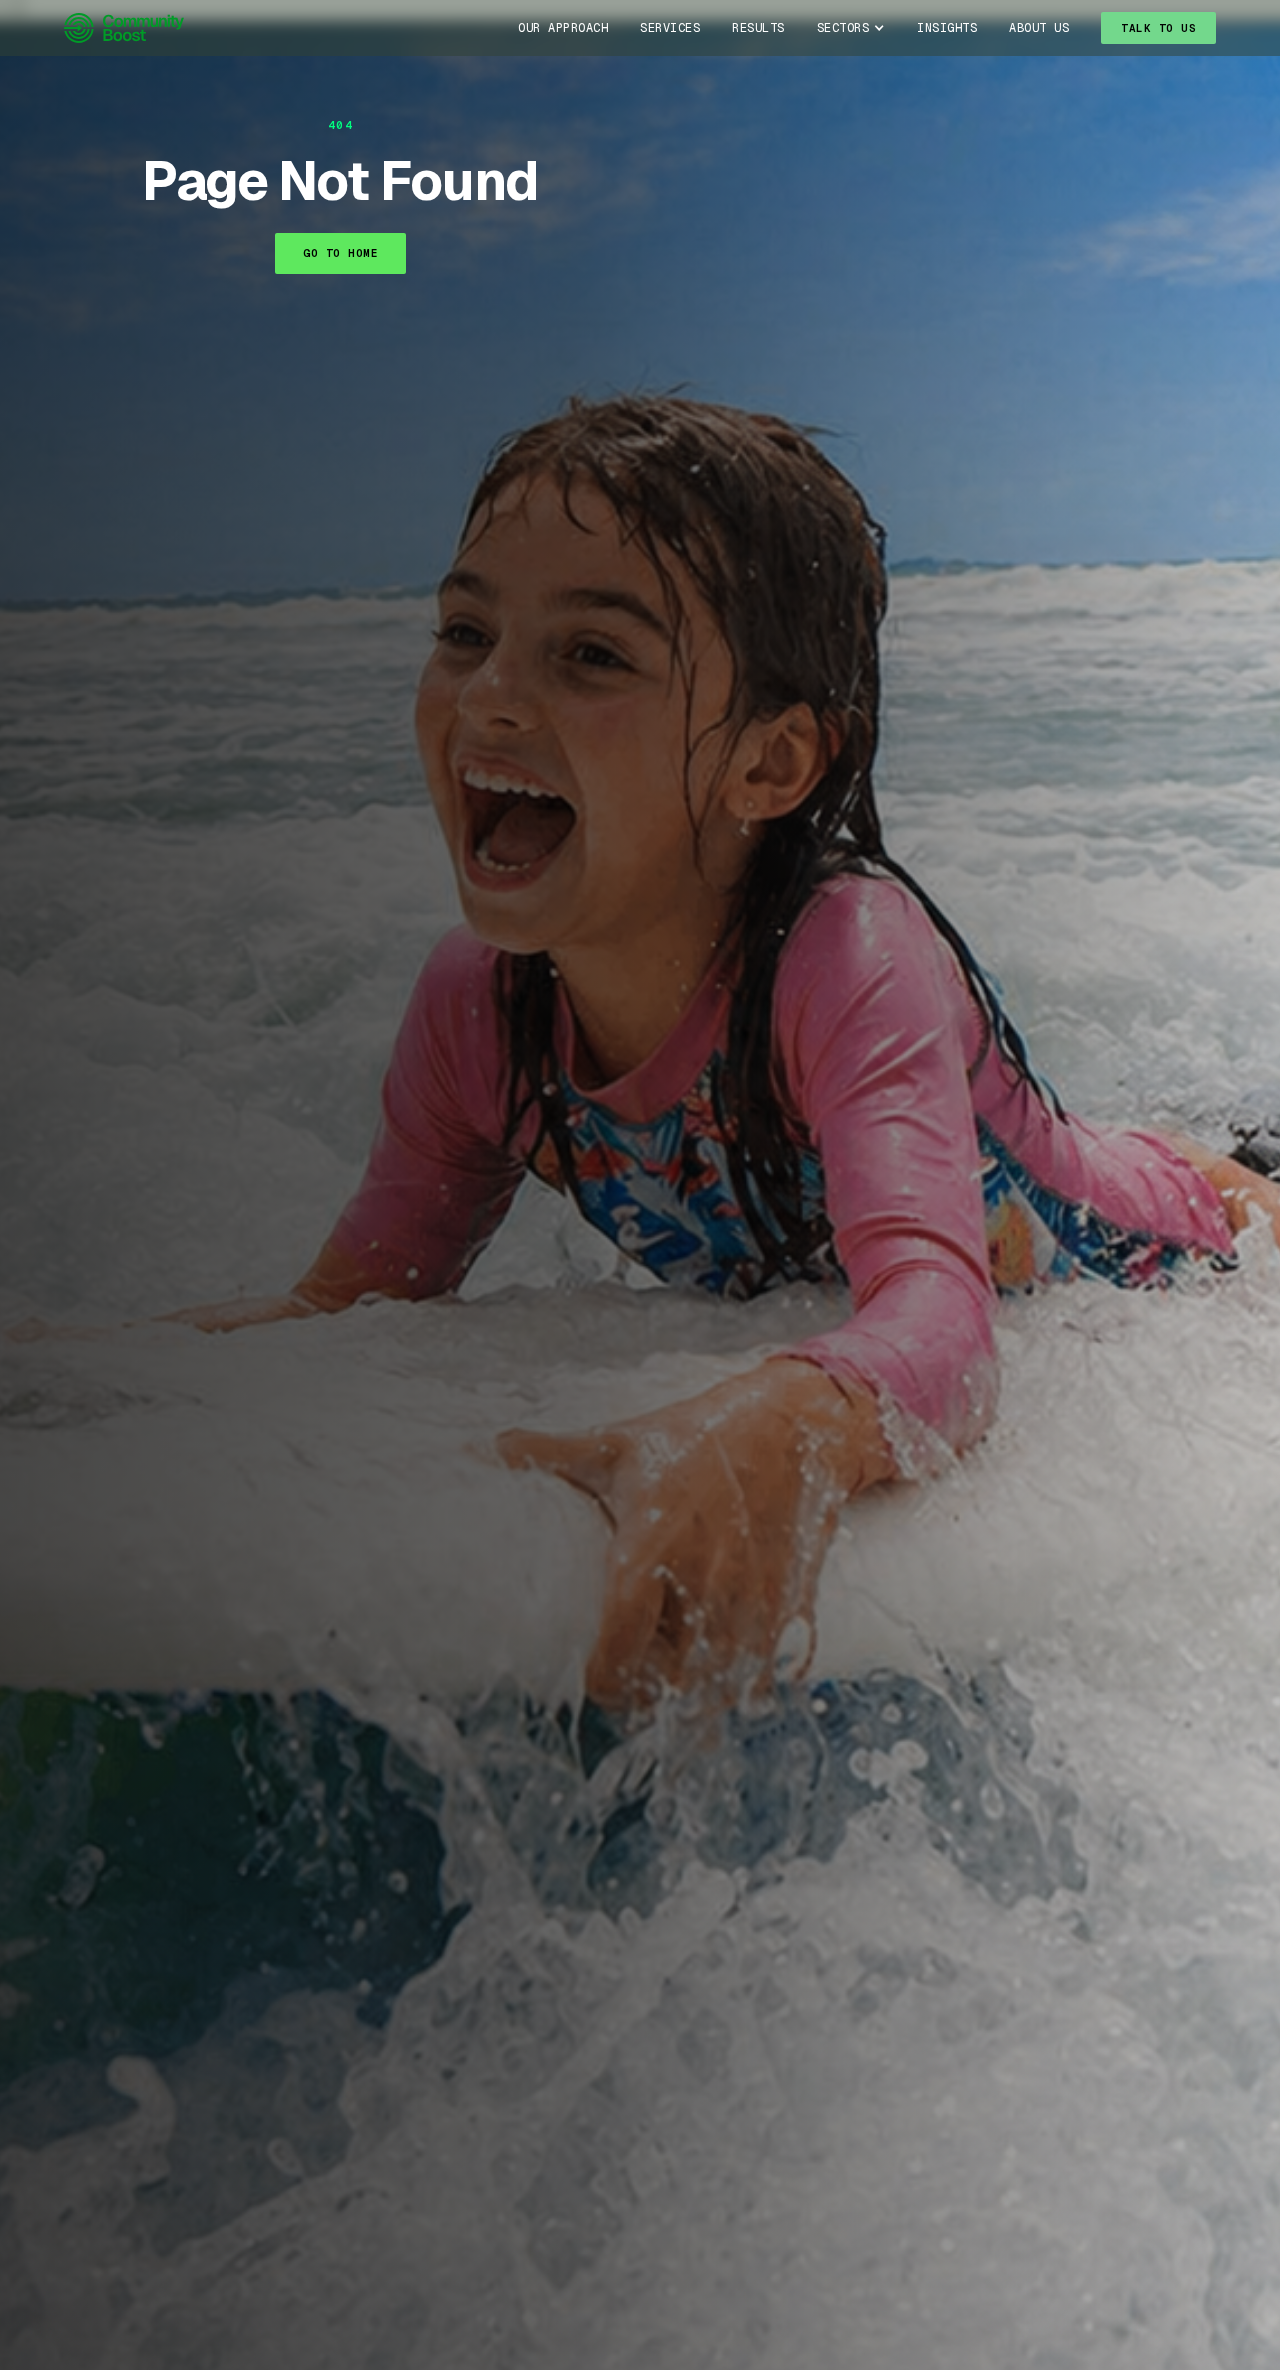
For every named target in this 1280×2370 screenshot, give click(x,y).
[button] (851, 28)
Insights (947, 28)
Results (758, 28)
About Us (1039, 28)
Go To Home (340, 253)
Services (670, 28)
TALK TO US (1158, 28)
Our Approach (563, 28)
